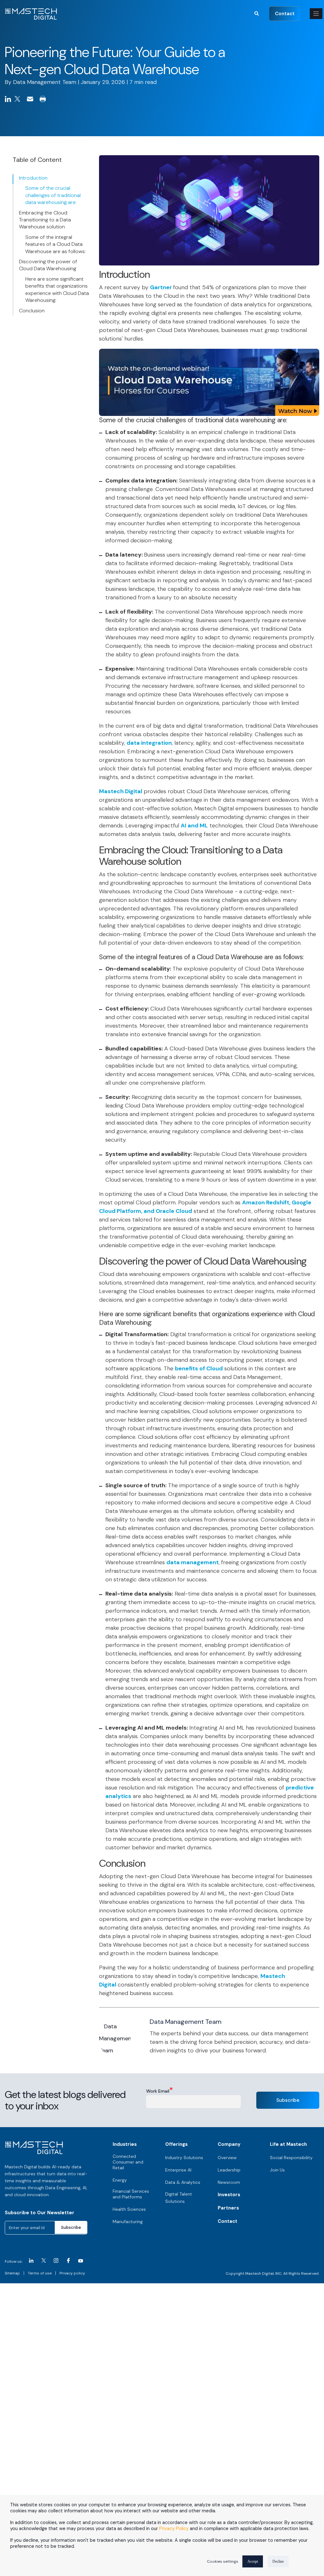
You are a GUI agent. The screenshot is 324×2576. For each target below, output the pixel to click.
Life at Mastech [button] (288, 2144)
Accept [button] (253, 2561)
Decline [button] (278, 2561)
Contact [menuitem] (227, 2221)
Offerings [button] (176, 2144)
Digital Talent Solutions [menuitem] (179, 2198)
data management (193, 1562)
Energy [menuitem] (120, 2180)
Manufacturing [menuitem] (128, 2222)
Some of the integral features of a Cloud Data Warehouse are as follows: (56, 244)
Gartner (162, 287)
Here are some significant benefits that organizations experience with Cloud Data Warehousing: (57, 290)
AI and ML (194, 826)
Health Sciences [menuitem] (129, 2209)
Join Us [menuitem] (277, 2170)
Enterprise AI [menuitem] (178, 2170)
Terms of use (40, 2273)
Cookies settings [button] (223, 2561)
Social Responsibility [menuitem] (291, 2158)
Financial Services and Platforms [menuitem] (131, 2194)
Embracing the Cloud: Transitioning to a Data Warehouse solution (45, 220)
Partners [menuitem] (228, 2208)
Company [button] (229, 2144)
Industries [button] (125, 2144)
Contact (285, 13)
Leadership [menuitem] (229, 2170)
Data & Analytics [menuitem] (183, 2182)
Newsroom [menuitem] (229, 2182)
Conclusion (32, 311)
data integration (149, 743)
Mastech (112, 791)
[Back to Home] (31, 16)
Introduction (33, 178)
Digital (134, 791)
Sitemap (12, 2273)
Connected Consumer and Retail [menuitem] (128, 2162)
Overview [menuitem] (227, 2158)
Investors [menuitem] (229, 2195)
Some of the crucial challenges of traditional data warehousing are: (53, 195)
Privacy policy (72, 2273)
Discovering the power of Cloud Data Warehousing (48, 265)
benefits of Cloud (199, 1368)
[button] (257, 13)
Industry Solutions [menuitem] (184, 2158)
